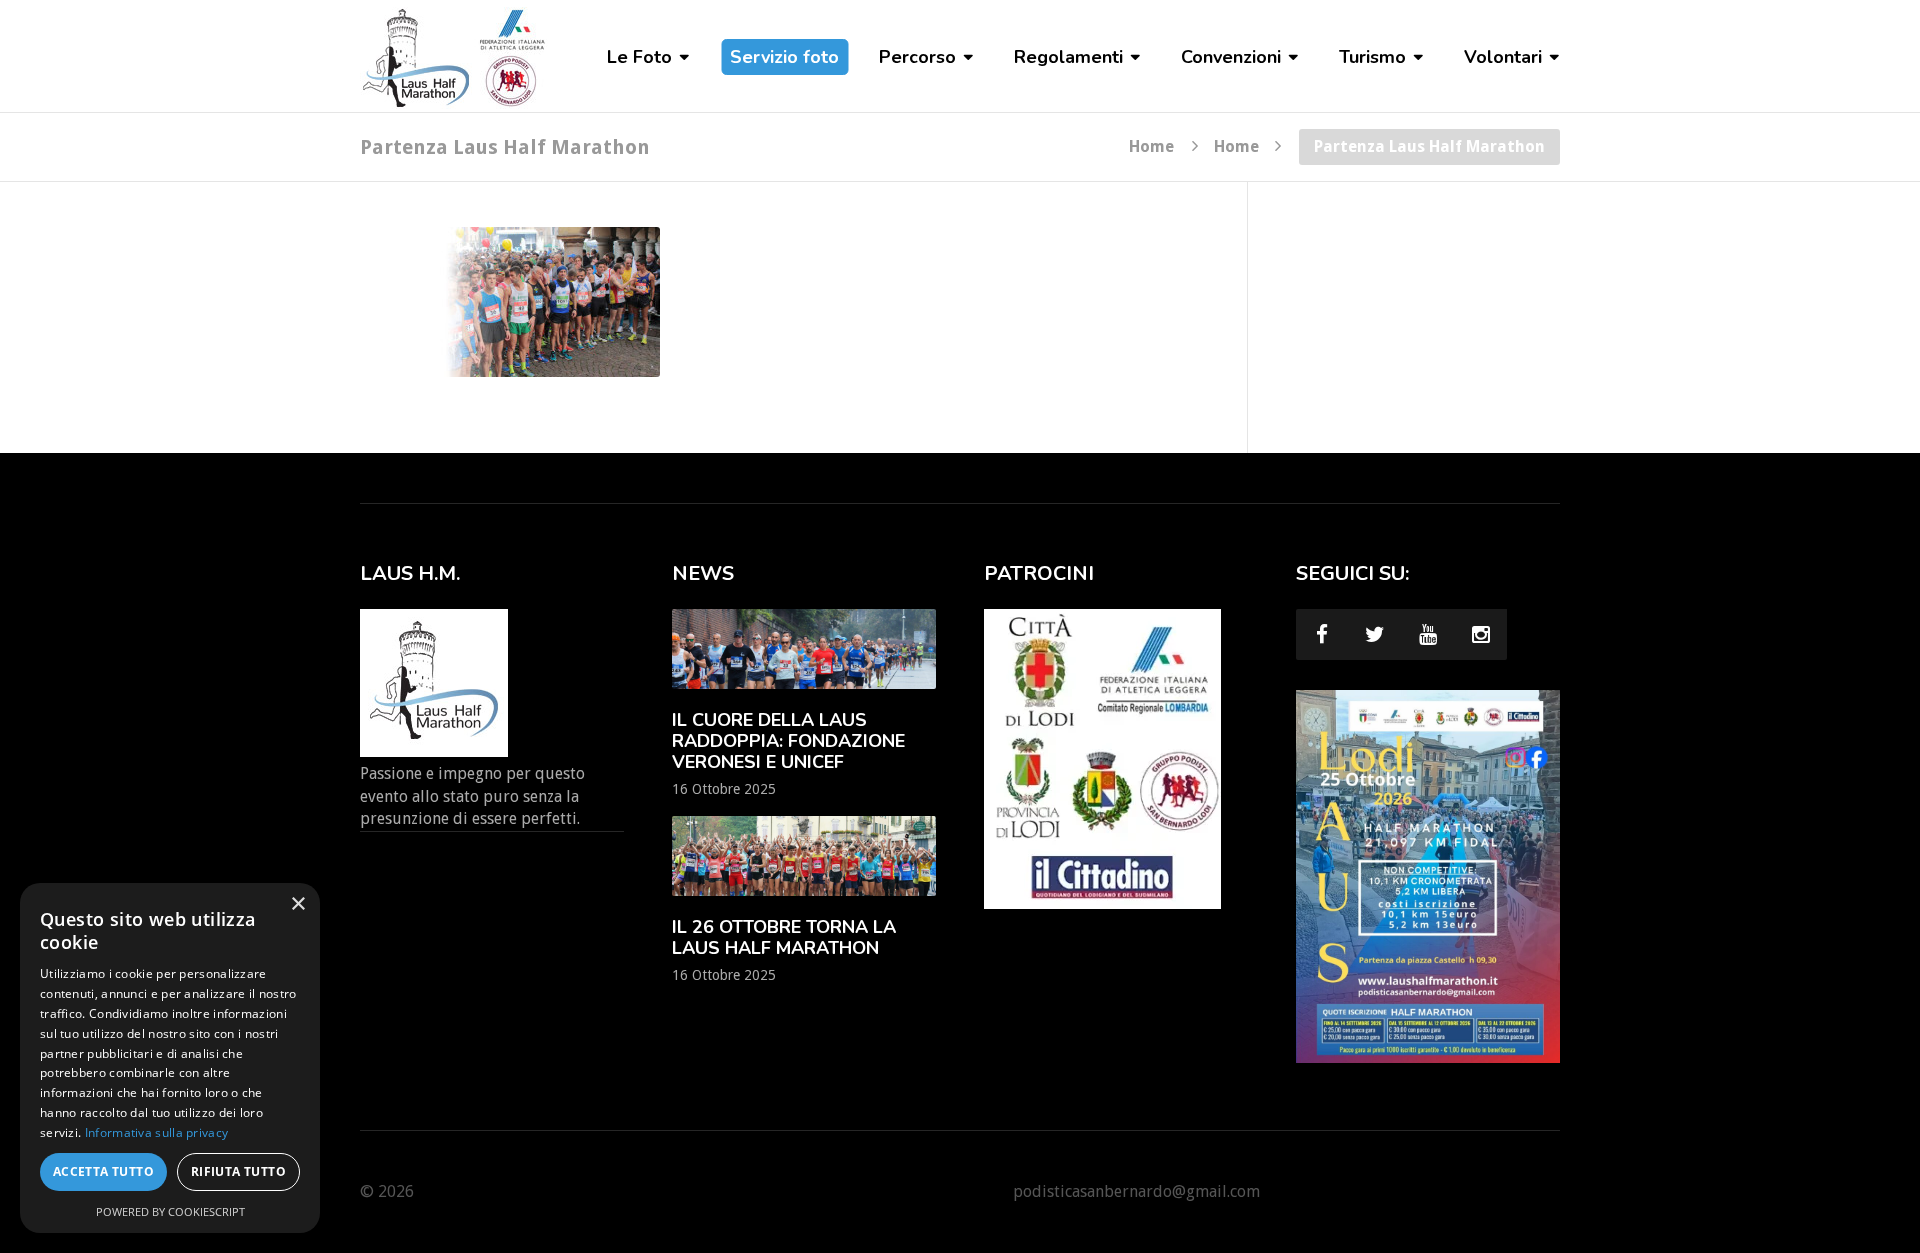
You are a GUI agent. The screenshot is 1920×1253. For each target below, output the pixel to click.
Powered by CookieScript (170, 1211)
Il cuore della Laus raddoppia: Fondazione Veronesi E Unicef (788, 741)
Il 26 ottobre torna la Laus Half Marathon (784, 937)
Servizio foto (784, 57)
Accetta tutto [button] (103, 1171)
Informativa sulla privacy (157, 1132)
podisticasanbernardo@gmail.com (1136, 1191)
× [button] (297, 904)
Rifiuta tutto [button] (238, 1171)
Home (1151, 146)
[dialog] (170, 1058)
